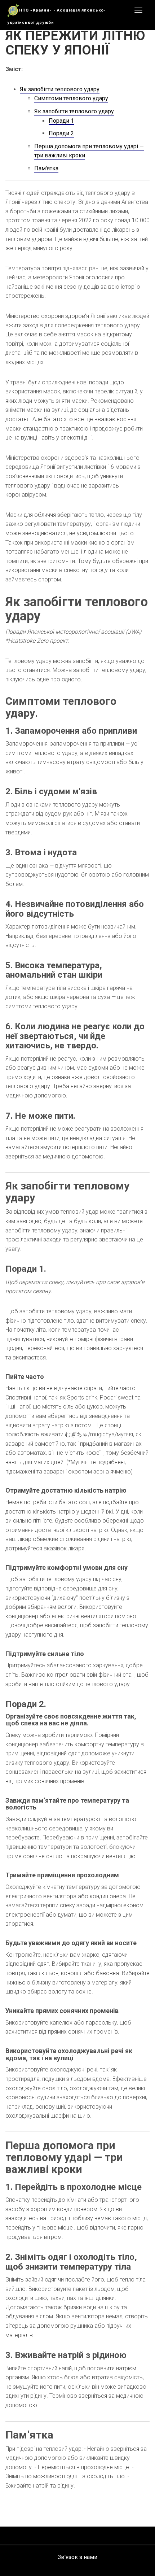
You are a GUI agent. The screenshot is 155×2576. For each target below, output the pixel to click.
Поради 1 (61, 121)
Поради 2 (61, 133)
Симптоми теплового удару (71, 98)
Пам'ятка (46, 168)
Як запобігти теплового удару (60, 89)
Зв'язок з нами (77, 2557)
